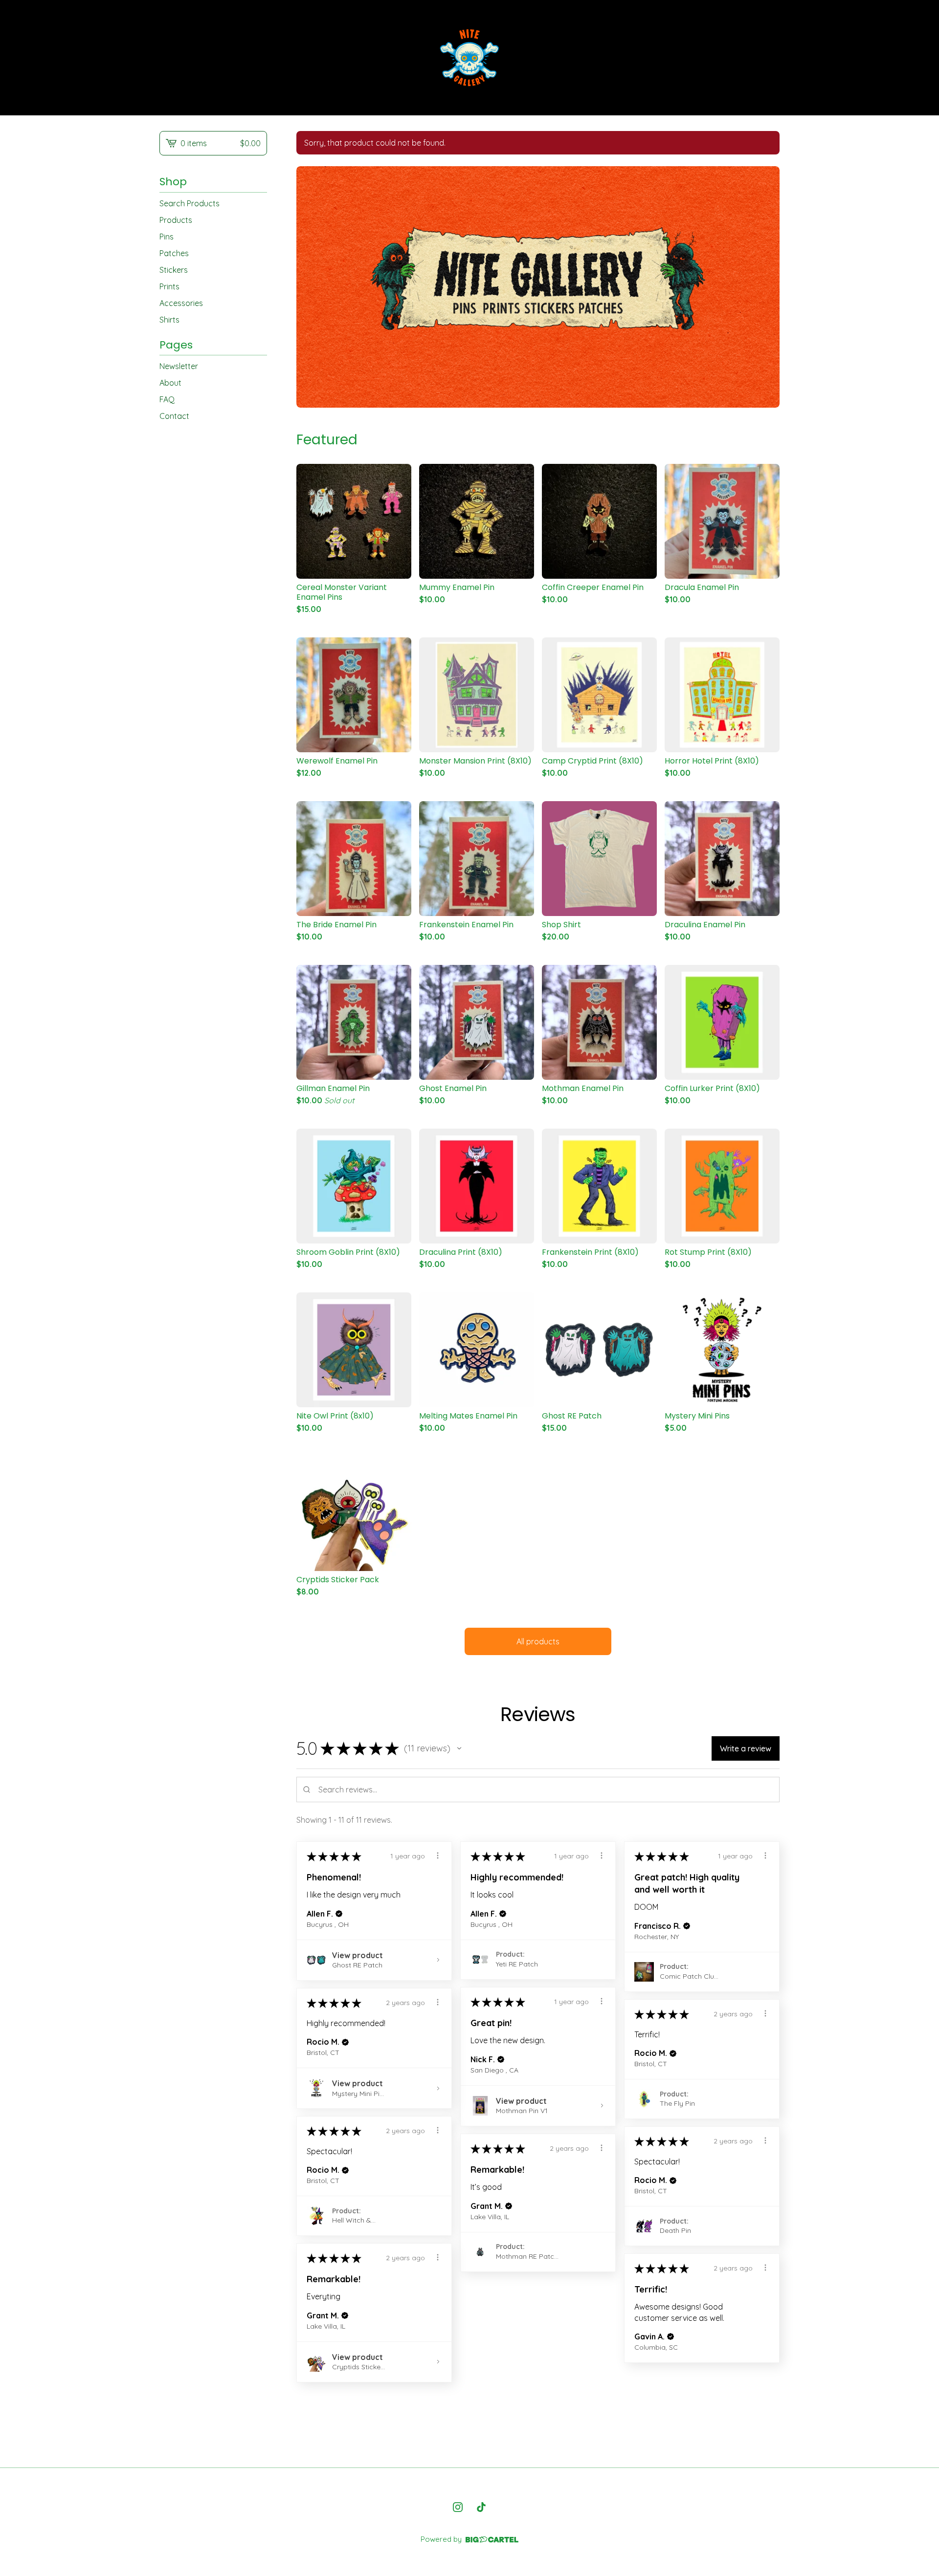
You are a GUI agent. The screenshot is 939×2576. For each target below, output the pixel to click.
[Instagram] (458, 2507)
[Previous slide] (310, 287)
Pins (167, 237)
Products (176, 220)
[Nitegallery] (469, 58)
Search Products (190, 203)
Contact (174, 416)
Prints (169, 286)
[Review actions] (438, 1856)
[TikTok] (481, 2507)
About (170, 383)
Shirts (169, 320)
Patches (174, 253)
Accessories (181, 303)
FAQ (167, 399)
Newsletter (179, 366)
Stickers (174, 270)
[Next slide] (766, 287)
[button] (459, 1748)
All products (538, 1641)
